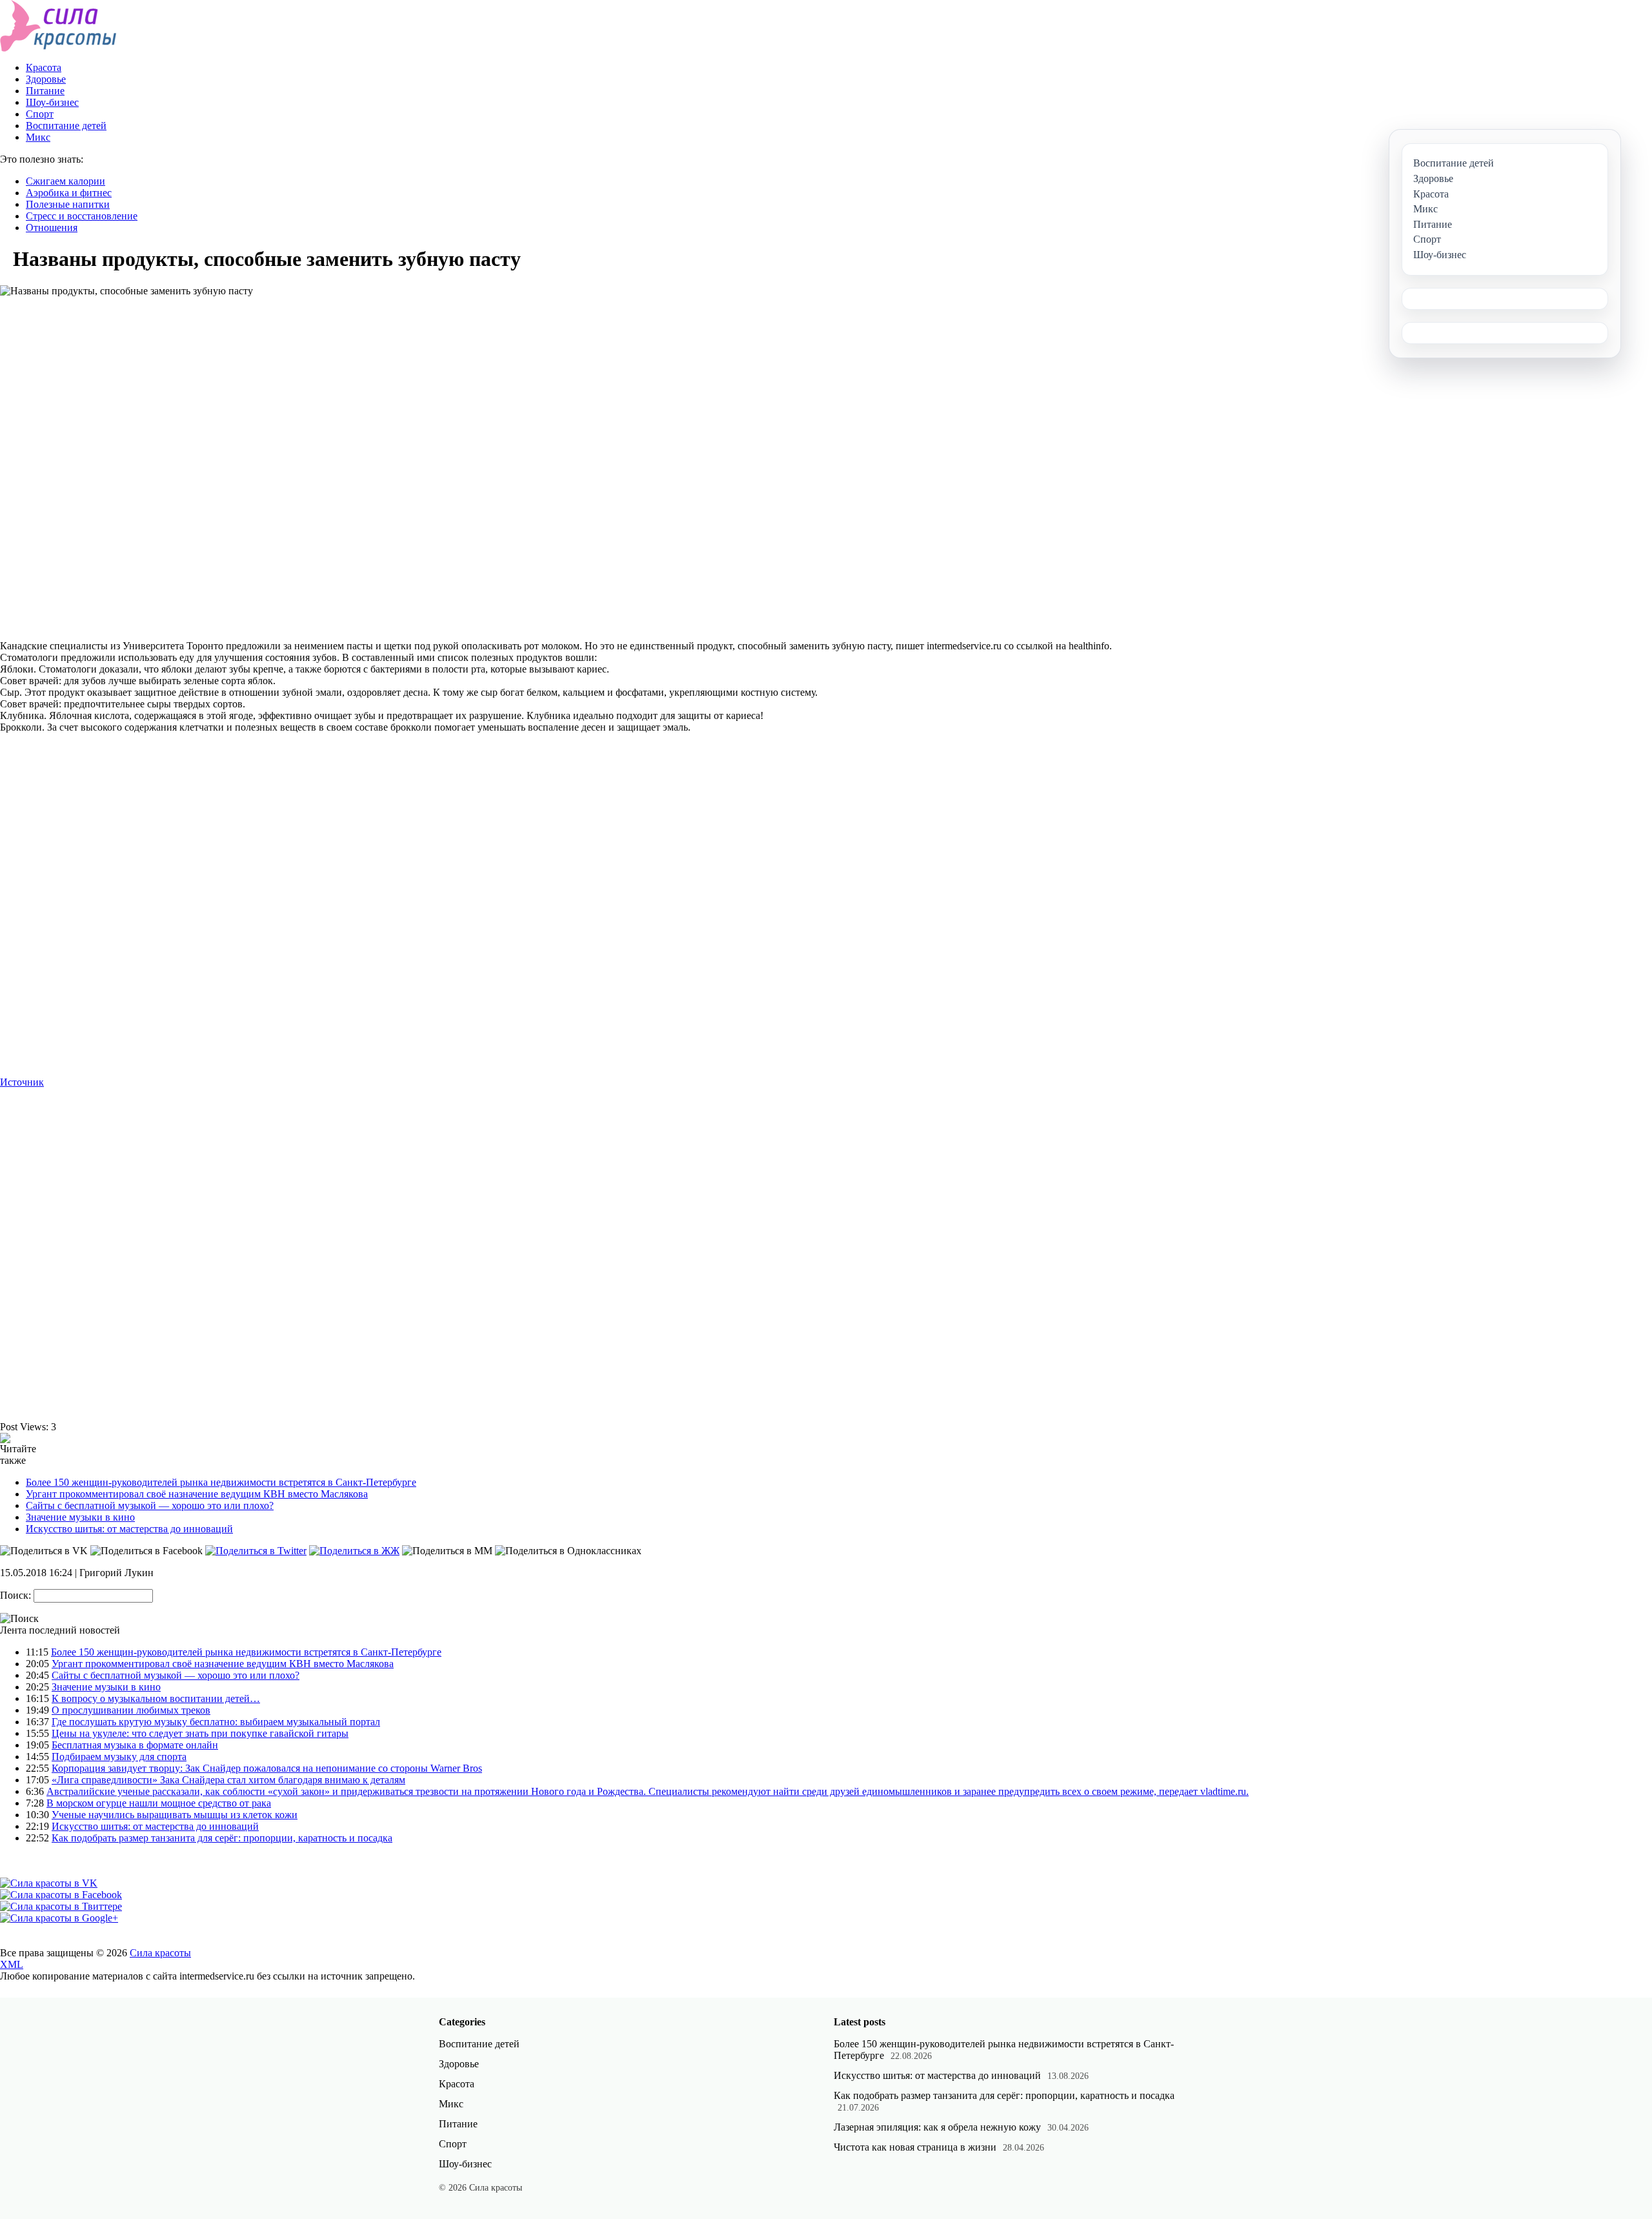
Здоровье (46, 79)
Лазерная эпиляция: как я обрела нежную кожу (937, 2127)
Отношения (52, 228)
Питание (45, 91)
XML (12, 1964)
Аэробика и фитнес (69, 193)
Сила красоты (160, 1953)
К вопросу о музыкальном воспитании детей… (156, 1698)
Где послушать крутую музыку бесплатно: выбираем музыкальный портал (216, 1722)
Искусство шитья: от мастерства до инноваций (129, 1529)
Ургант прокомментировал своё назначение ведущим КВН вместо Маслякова (197, 1494)
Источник (22, 1082)
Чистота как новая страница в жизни (915, 2147)
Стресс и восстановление (82, 216)
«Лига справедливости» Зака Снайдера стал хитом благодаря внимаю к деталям (228, 1780)
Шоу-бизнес (52, 102)
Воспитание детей (66, 126)
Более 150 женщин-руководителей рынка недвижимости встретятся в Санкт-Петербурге (221, 1482)
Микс (38, 137)
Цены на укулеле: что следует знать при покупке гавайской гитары (200, 1733)
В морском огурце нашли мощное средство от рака (159, 1803)
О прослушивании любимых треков (131, 1710)
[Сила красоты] (58, 48)
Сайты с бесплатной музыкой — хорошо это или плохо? (150, 1505)
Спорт (40, 114)
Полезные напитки (68, 204)
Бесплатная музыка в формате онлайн (135, 1745)
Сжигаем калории (65, 181)
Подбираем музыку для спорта (119, 1757)
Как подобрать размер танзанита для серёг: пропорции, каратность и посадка (222, 1838)
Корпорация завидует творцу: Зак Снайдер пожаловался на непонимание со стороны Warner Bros (267, 1768)
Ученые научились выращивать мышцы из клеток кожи (175, 1815)
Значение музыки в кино (80, 1517)
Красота (44, 67)
